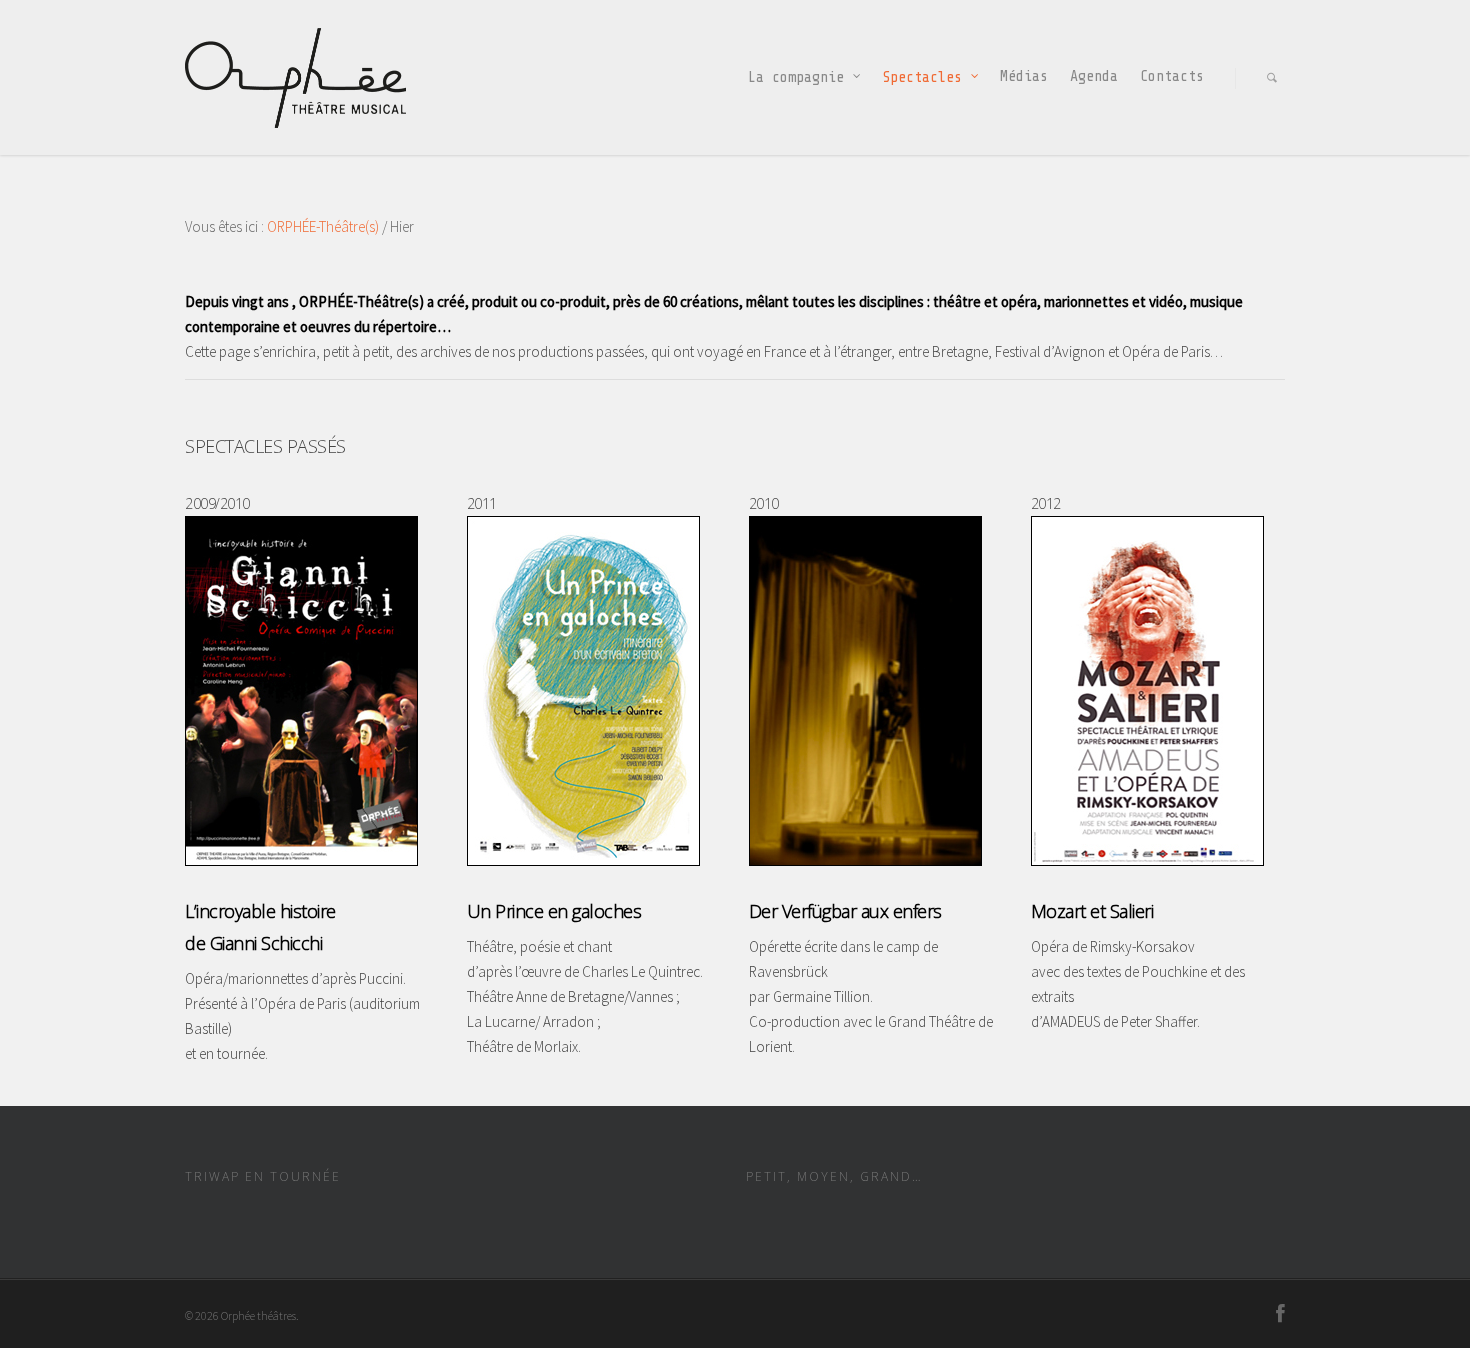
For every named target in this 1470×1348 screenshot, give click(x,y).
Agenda (1094, 76)
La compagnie (796, 77)
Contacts (1172, 76)
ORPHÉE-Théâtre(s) (323, 226)
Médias (1024, 76)
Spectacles (922, 77)
